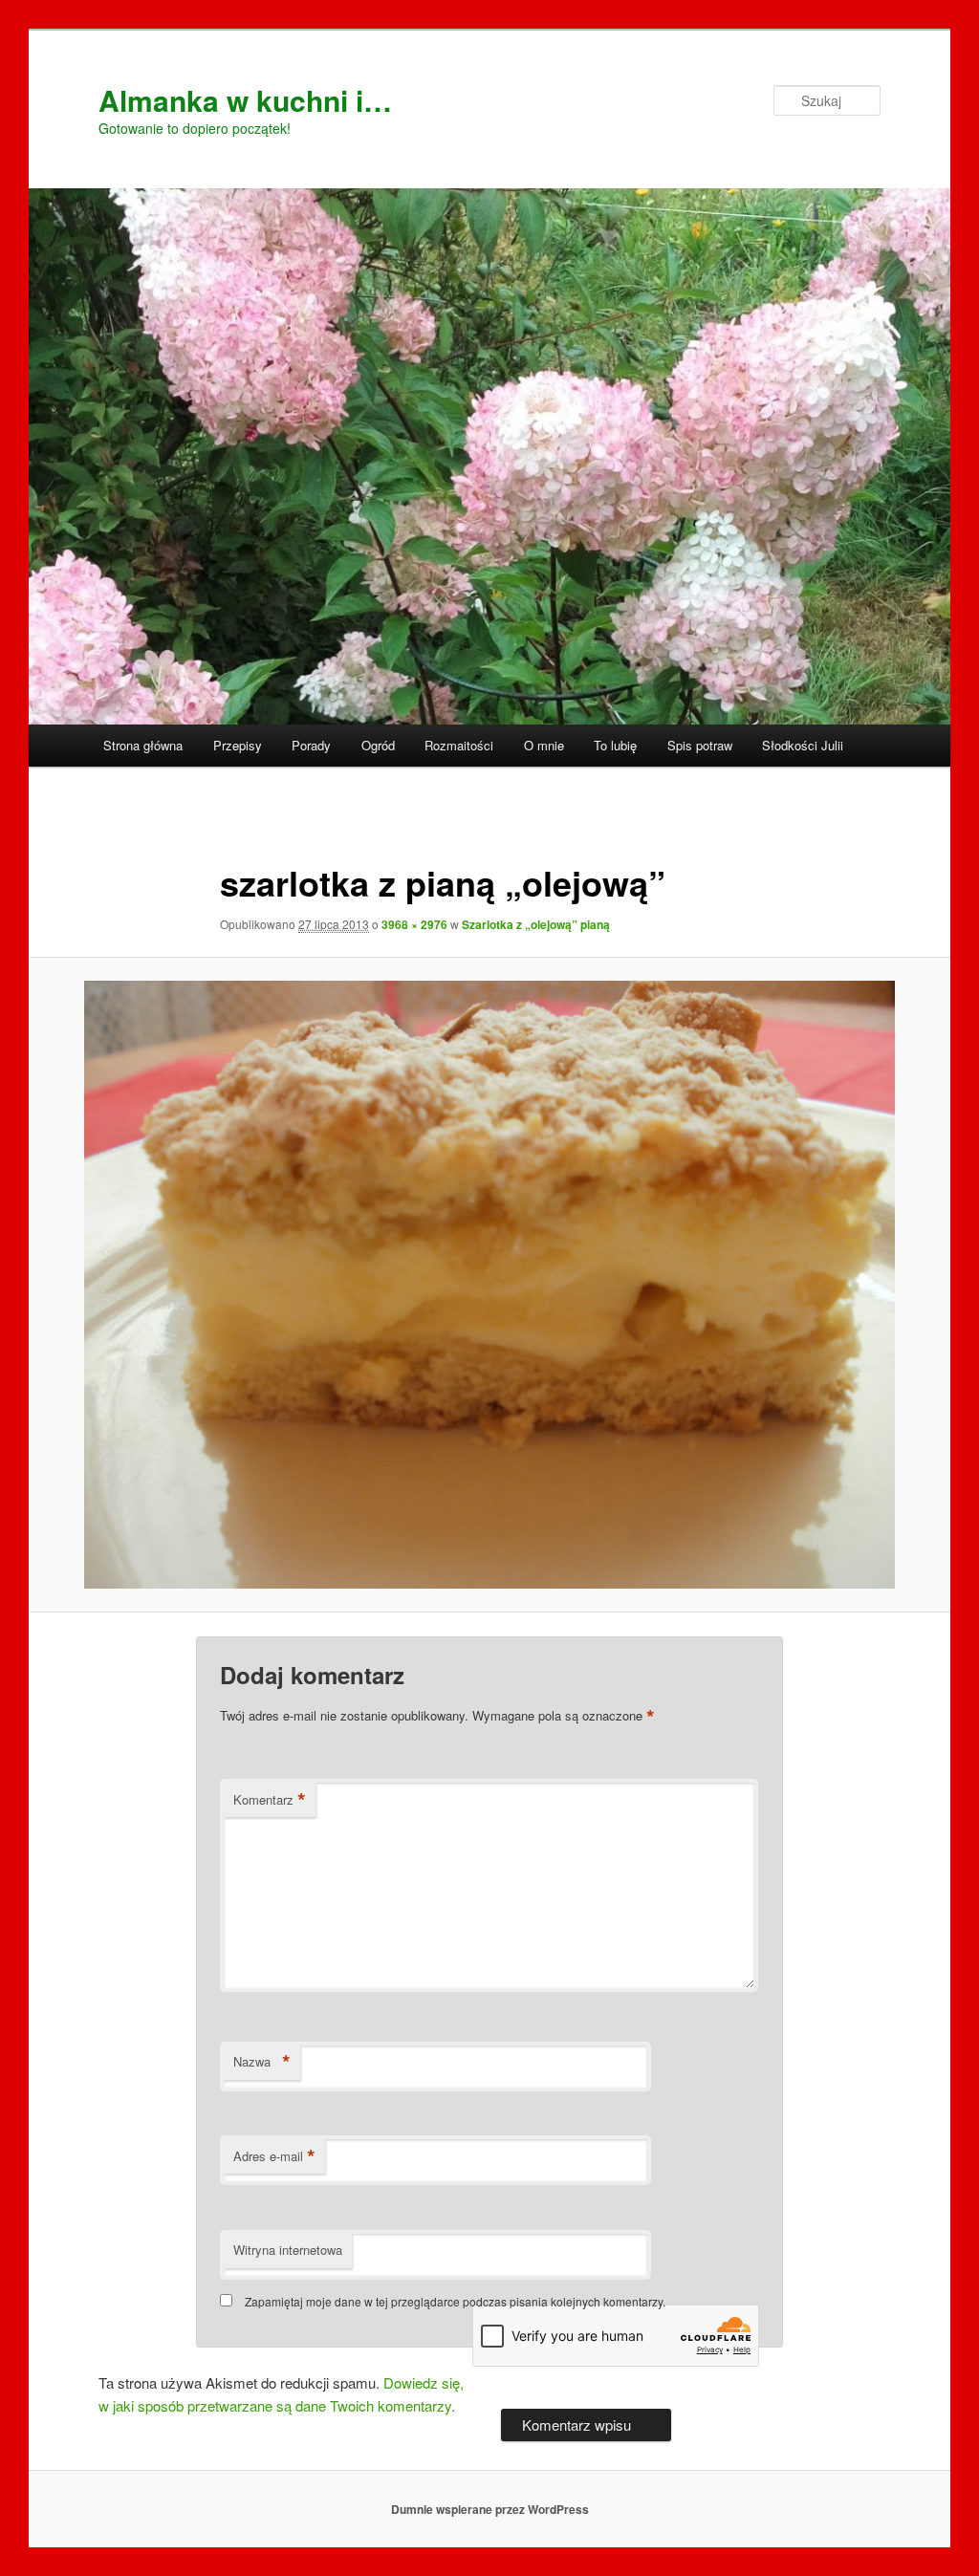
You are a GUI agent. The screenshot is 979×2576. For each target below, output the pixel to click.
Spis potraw (700, 745)
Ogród (378, 745)
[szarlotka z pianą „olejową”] (489, 1285)
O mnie (544, 745)
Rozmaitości (459, 745)
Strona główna (143, 745)
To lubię (615, 745)
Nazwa (262, 2062)
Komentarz (270, 1800)
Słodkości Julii (803, 745)
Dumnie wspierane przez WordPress (490, 2509)
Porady (311, 745)
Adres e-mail (274, 2156)
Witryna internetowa (288, 2250)
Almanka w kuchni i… (245, 100)
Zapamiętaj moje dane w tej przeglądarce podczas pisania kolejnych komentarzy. (455, 2301)
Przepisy (238, 745)
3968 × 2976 (414, 924)
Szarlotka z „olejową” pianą (536, 924)
